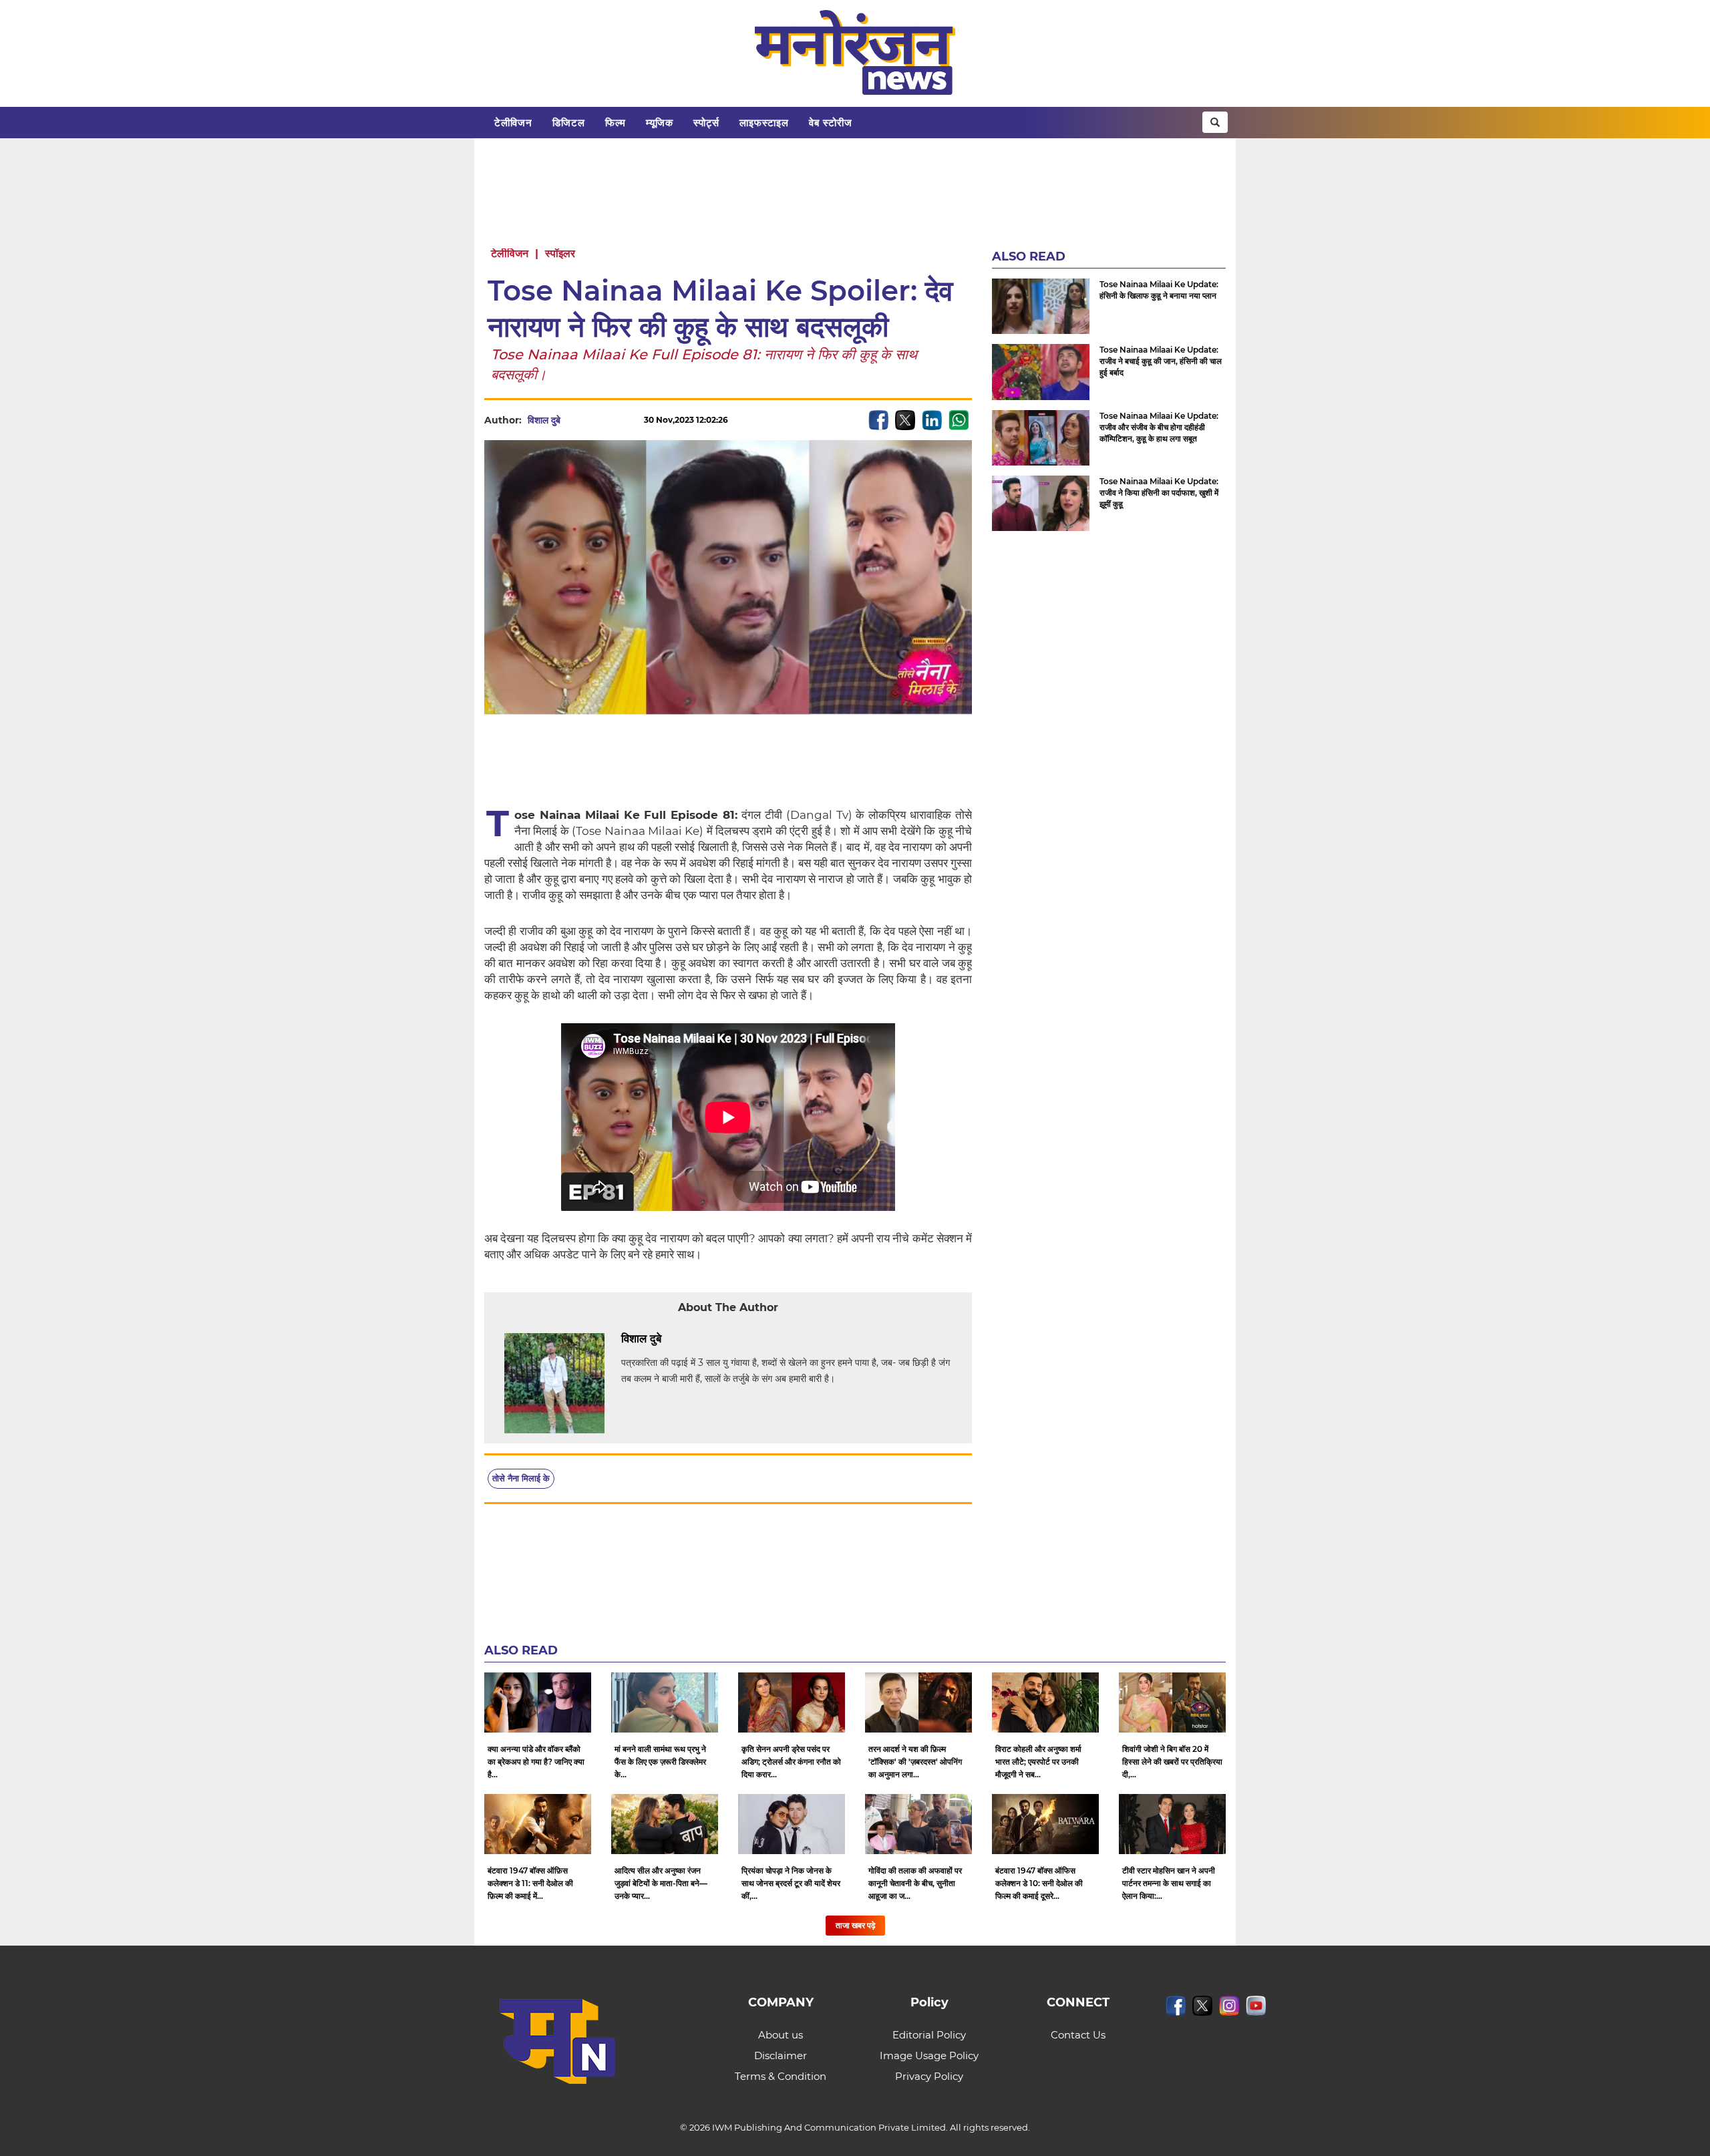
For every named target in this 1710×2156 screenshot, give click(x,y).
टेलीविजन (513, 123)
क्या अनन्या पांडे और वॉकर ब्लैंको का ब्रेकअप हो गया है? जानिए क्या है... (536, 1762)
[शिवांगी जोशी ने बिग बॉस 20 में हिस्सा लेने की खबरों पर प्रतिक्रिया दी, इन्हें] (1172, 1702)
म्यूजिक (660, 123)
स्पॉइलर (560, 253)
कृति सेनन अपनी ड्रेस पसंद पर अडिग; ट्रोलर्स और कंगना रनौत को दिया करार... (791, 1762)
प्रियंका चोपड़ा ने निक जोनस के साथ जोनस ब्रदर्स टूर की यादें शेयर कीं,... (791, 1883)
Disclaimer (781, 2055)
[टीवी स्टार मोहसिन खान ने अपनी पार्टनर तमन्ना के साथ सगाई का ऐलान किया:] (1172, 1824)
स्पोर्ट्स (706, 123)
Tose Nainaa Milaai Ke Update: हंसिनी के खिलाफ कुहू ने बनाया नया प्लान (1159, 290)
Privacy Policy (929, 2076)
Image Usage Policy (929, 2055)
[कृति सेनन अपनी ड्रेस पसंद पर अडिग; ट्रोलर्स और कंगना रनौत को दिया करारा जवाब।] (792, 1702)
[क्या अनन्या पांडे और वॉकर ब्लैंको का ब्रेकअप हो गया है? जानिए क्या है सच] (538, 1702)
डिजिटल (569, 123)
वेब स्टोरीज (831, 123)
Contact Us (1078, 2035)
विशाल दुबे (544, 420)
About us (781, 2035)
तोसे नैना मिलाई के (521, 1478)
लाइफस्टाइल (764, 123)
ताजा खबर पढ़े (855, 1925)
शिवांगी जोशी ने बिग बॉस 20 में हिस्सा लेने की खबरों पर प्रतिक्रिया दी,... (1172, 1762)
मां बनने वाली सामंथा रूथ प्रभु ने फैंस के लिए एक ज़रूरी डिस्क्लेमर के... (660, 1762)
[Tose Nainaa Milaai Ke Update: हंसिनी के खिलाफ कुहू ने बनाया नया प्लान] (1041, 306)
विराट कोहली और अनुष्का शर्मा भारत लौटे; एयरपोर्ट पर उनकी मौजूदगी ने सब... (1038, 1762)
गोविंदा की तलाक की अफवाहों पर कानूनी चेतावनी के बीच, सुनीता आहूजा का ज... (915, 1883)
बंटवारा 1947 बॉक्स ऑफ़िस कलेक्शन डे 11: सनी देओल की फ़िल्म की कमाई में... (530, 1883)
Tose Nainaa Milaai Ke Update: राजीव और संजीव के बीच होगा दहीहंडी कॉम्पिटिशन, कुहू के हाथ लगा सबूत (1159, 427)
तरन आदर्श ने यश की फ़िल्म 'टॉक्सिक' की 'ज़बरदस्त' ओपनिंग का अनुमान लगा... (915, 1762)
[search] (1215, 122)
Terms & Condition (781, 2076)
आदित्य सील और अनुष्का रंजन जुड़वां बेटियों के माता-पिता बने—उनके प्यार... (661, 1883)
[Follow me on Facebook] (574, 420)
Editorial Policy (929, 2035)
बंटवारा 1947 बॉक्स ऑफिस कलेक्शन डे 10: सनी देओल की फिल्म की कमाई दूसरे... (1039, 1883)
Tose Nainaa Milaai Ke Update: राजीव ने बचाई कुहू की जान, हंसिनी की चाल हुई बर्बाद (1161, 361)
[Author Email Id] (671, 1339)
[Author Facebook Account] (691, 1339)
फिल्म (616, 123)
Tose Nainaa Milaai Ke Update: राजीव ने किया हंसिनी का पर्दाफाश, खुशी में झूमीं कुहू (1159, 493)
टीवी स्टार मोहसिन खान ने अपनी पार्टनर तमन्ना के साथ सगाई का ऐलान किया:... (1169, 1883)
